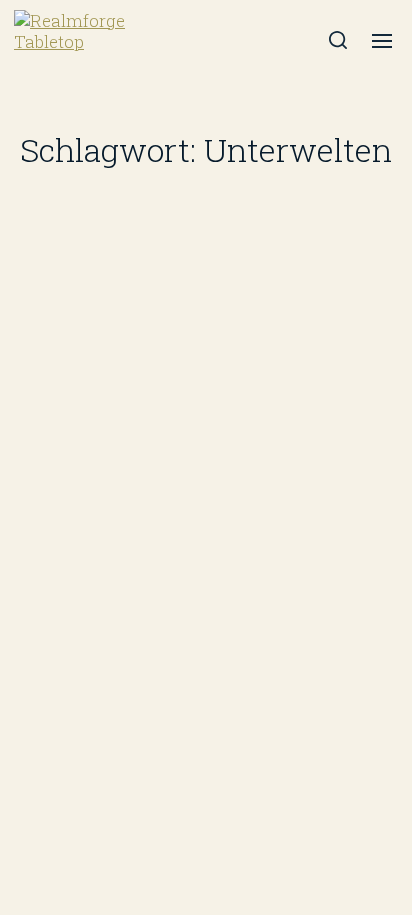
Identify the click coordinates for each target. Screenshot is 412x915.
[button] (338, 40)
